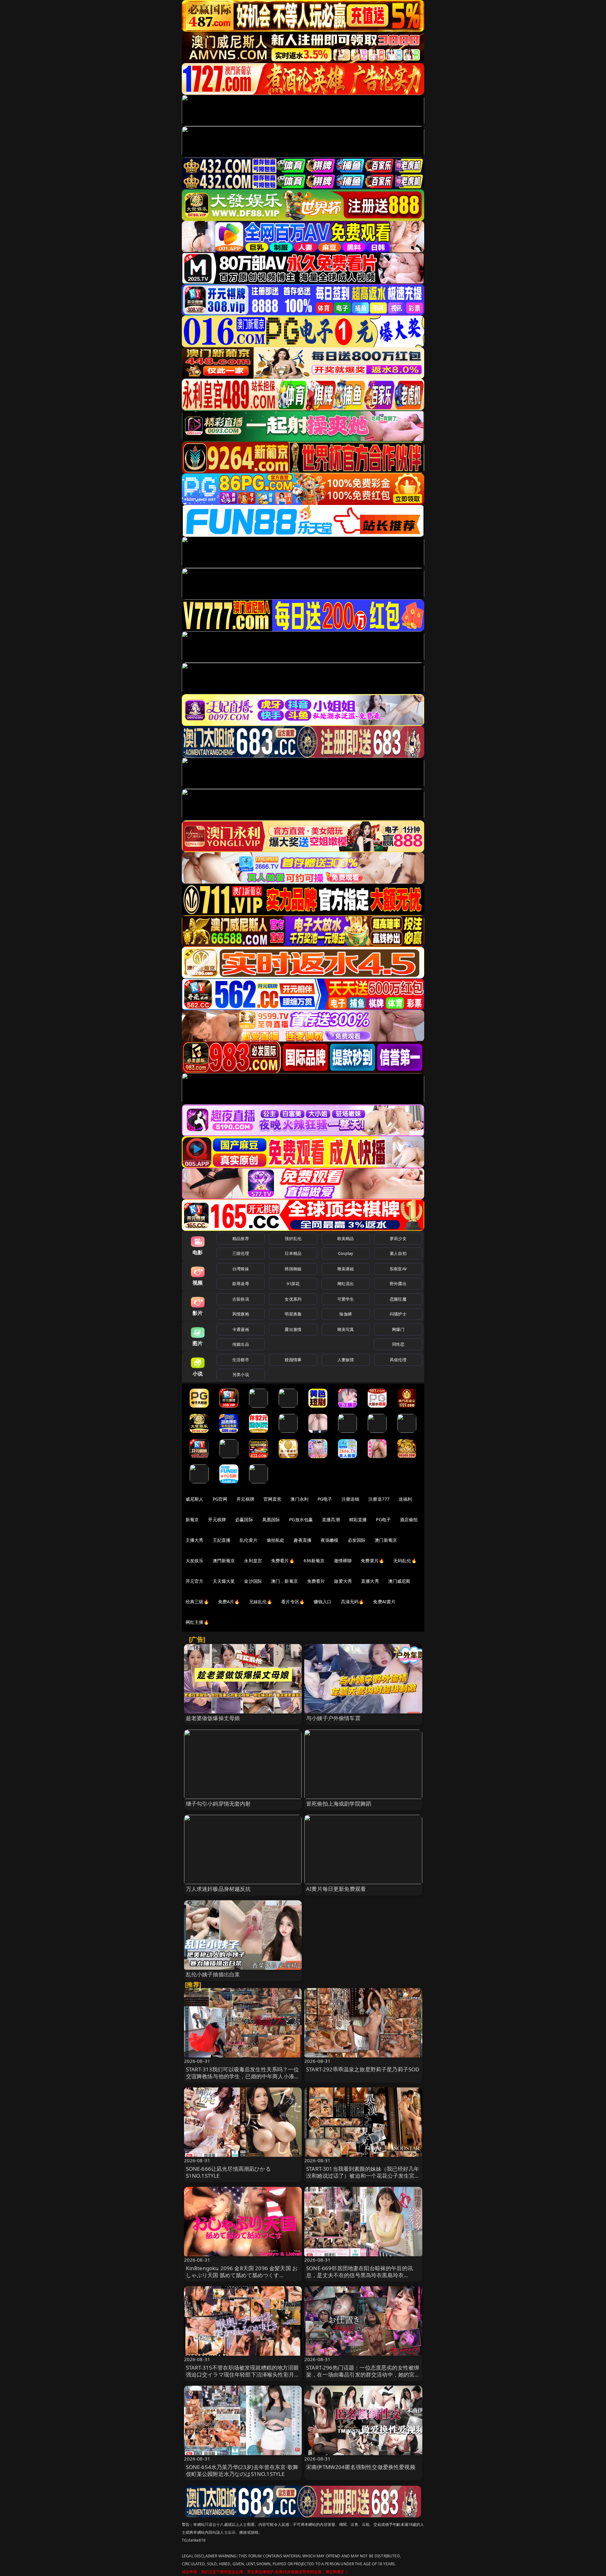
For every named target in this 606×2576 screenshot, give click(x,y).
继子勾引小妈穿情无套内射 (218, 1804)
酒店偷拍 (409, 1519)
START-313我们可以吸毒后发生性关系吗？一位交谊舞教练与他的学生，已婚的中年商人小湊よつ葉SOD (243, 2076)
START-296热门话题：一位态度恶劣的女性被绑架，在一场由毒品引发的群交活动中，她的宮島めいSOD (363, 2374)
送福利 (405, 1499)
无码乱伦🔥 (405, 1561)
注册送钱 (351, 1499)
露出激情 (293, 1329)
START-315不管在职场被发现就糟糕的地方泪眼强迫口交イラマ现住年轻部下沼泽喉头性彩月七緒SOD (243, 2374)
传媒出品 (241, 1344)
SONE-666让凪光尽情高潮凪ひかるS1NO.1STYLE (228, 2172)
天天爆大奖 (224, 1581)
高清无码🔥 (353, 1602)
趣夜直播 (303, 1540)
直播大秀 (370, 1581)
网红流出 (346, 1284)
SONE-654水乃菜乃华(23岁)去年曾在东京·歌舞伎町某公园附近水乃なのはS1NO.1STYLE (242, 2470)
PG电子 (325, 1499)
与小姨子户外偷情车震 (333, 1718)
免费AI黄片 (384, 1602)
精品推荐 (241, 1238)
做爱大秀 (343, 1581)
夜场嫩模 (330, 1540)
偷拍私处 (276, 1540)
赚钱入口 (323, 1602)
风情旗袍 (241, 1314)
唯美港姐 (346, 1269)
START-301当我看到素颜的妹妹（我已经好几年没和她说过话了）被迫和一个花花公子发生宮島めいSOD (363, 2176)
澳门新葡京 (386, 1540)
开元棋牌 (245, 1499)
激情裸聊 (343, 1561)
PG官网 (220, 1499)
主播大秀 (195, 1540)
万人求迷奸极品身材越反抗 (218, 1889)
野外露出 (398, 1284)
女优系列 (293, 1299)
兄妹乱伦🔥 (261, 1602)
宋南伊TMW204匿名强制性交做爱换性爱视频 (361, 2467)
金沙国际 (253, 1581)
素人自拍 (398, 1253)
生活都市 (241, 1360)
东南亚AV (398, 1269)
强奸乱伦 (293, 1238)
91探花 (293, 1284)
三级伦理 (241, 1253)
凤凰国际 (271, 1519)
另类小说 (241, 1374)
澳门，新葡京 (285, 1581)
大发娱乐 (195, 1561)
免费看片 (316, 1581)
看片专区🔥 (293, 1602)
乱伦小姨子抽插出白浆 (213, 1974)
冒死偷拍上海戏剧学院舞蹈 (339, 1804)
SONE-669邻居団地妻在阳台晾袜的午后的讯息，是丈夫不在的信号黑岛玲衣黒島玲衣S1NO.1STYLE (359, 2275)
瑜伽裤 (345, 1314)
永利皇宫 (253, 1561)
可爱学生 (346, 1299)
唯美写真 (346, 1329)
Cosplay (346, 1253)
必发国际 (357, 1540)
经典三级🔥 (197, 1602)
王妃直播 (222, 1540)
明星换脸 (293, 1314)
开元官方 (195, 1581)
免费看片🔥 (283, 1561)
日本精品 (293, 1253)
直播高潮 (331, 1519)
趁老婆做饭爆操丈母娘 (213, 1718)
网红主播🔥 (197, 1622)
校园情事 (293, 1360)
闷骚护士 (398, 1314)
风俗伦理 (398, 1360)
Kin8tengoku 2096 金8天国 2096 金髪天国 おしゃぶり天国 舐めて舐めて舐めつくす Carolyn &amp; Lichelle (242, 2275)
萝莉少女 (398, 1238)
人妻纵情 (346, 1360)
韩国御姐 (293, 1269)
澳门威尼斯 (399, 1581)
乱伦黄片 (249, 1540)
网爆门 (398, 1329)
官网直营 (273, 1499)
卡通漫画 (241, 1329)
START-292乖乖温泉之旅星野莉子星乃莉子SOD (363, 2069)
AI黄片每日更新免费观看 (336, 1889)
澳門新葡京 (224, 1561)
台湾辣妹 (241, 1269)
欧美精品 (346, 1238)
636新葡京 (314, 1561)
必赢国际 (244, 1519)
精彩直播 (358, 1519)
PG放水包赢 (301, 1519)
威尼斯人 (195, 1499)
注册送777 (379, 1499)
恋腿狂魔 (398, 1299)
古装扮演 (241, 1299)
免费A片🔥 (229, 1602)
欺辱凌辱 (241, 1284)
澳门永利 (299, 1499)
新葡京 (192, 1519)
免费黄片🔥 (372, 1561)
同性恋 (398, 1344)
